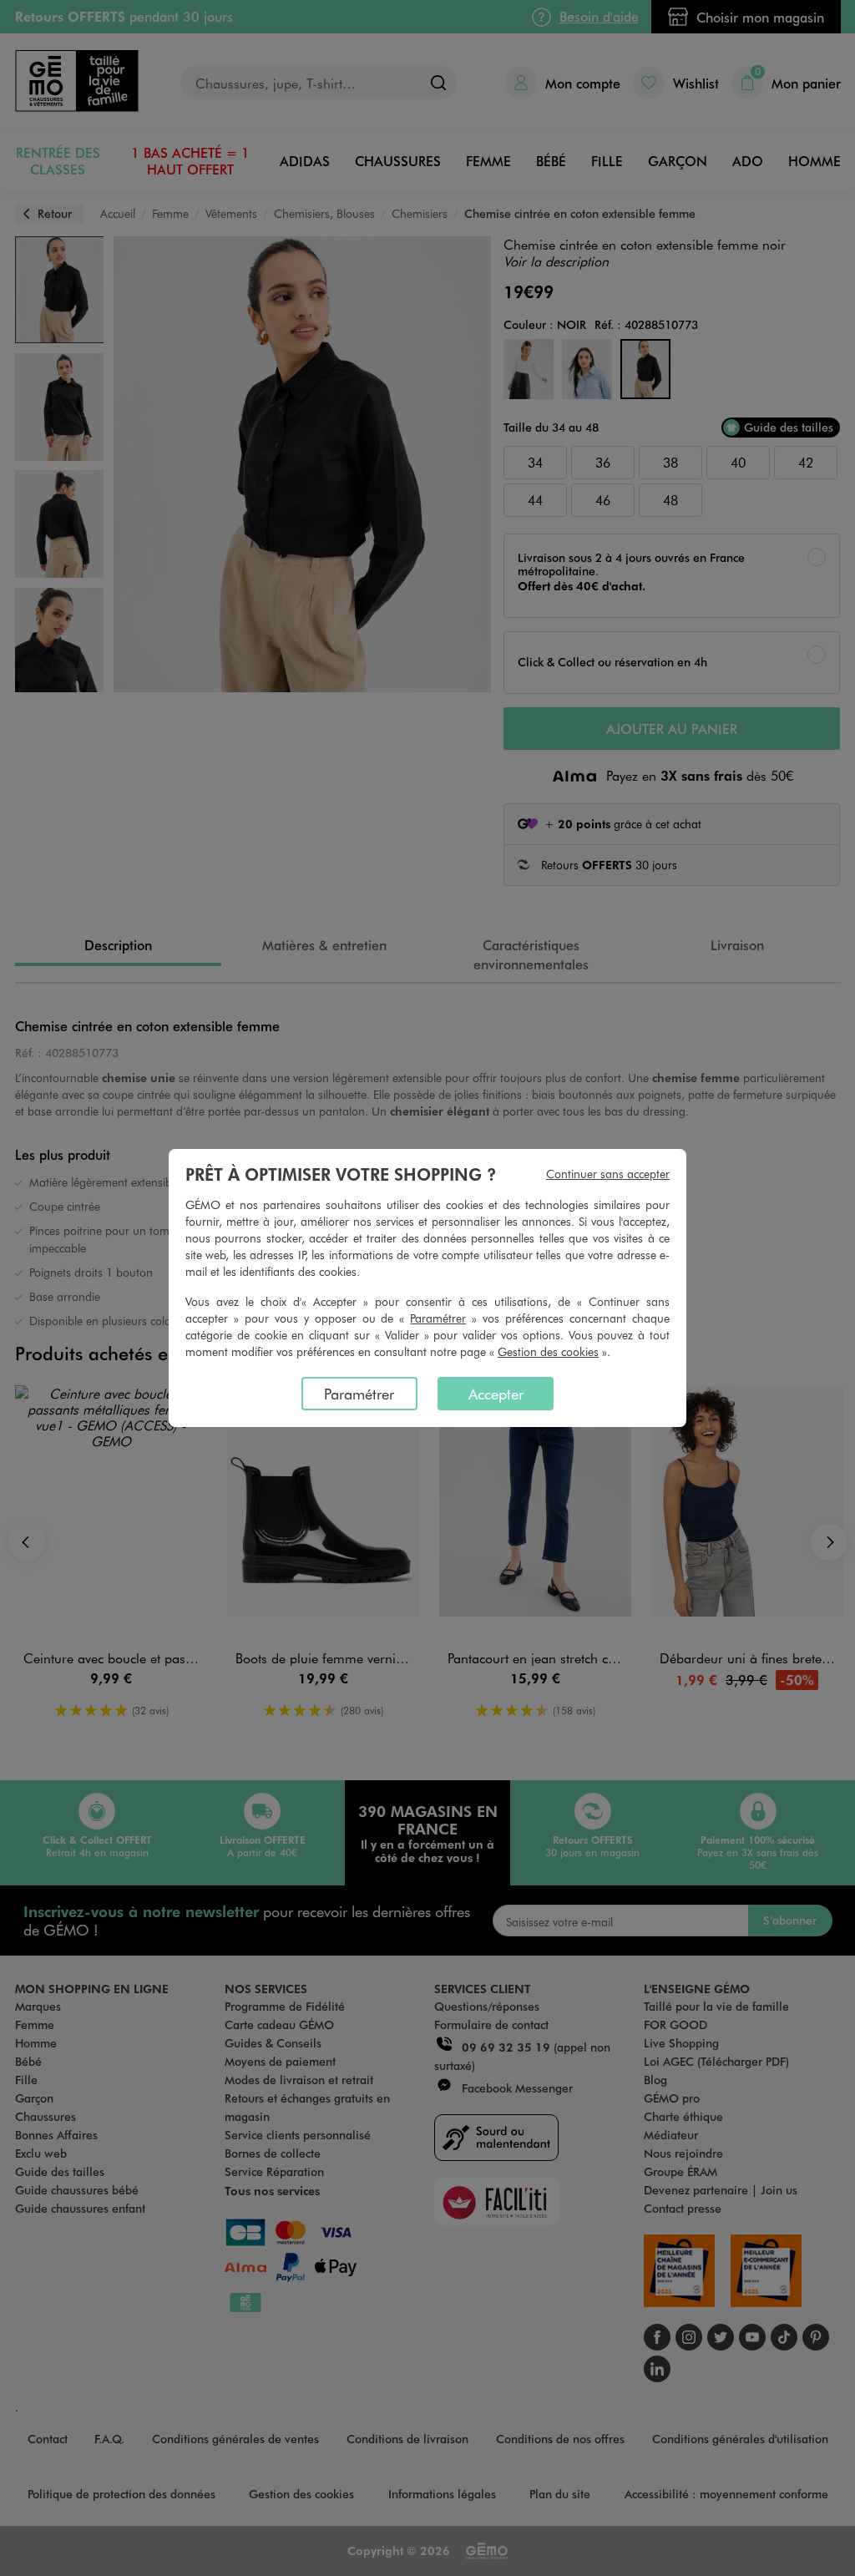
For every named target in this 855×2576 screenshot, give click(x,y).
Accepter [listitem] (496, 1394)
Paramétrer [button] (438, 1318)
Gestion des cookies (548, 1351)
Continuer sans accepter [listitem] (608, 1174)
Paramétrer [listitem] (359, 1394)
